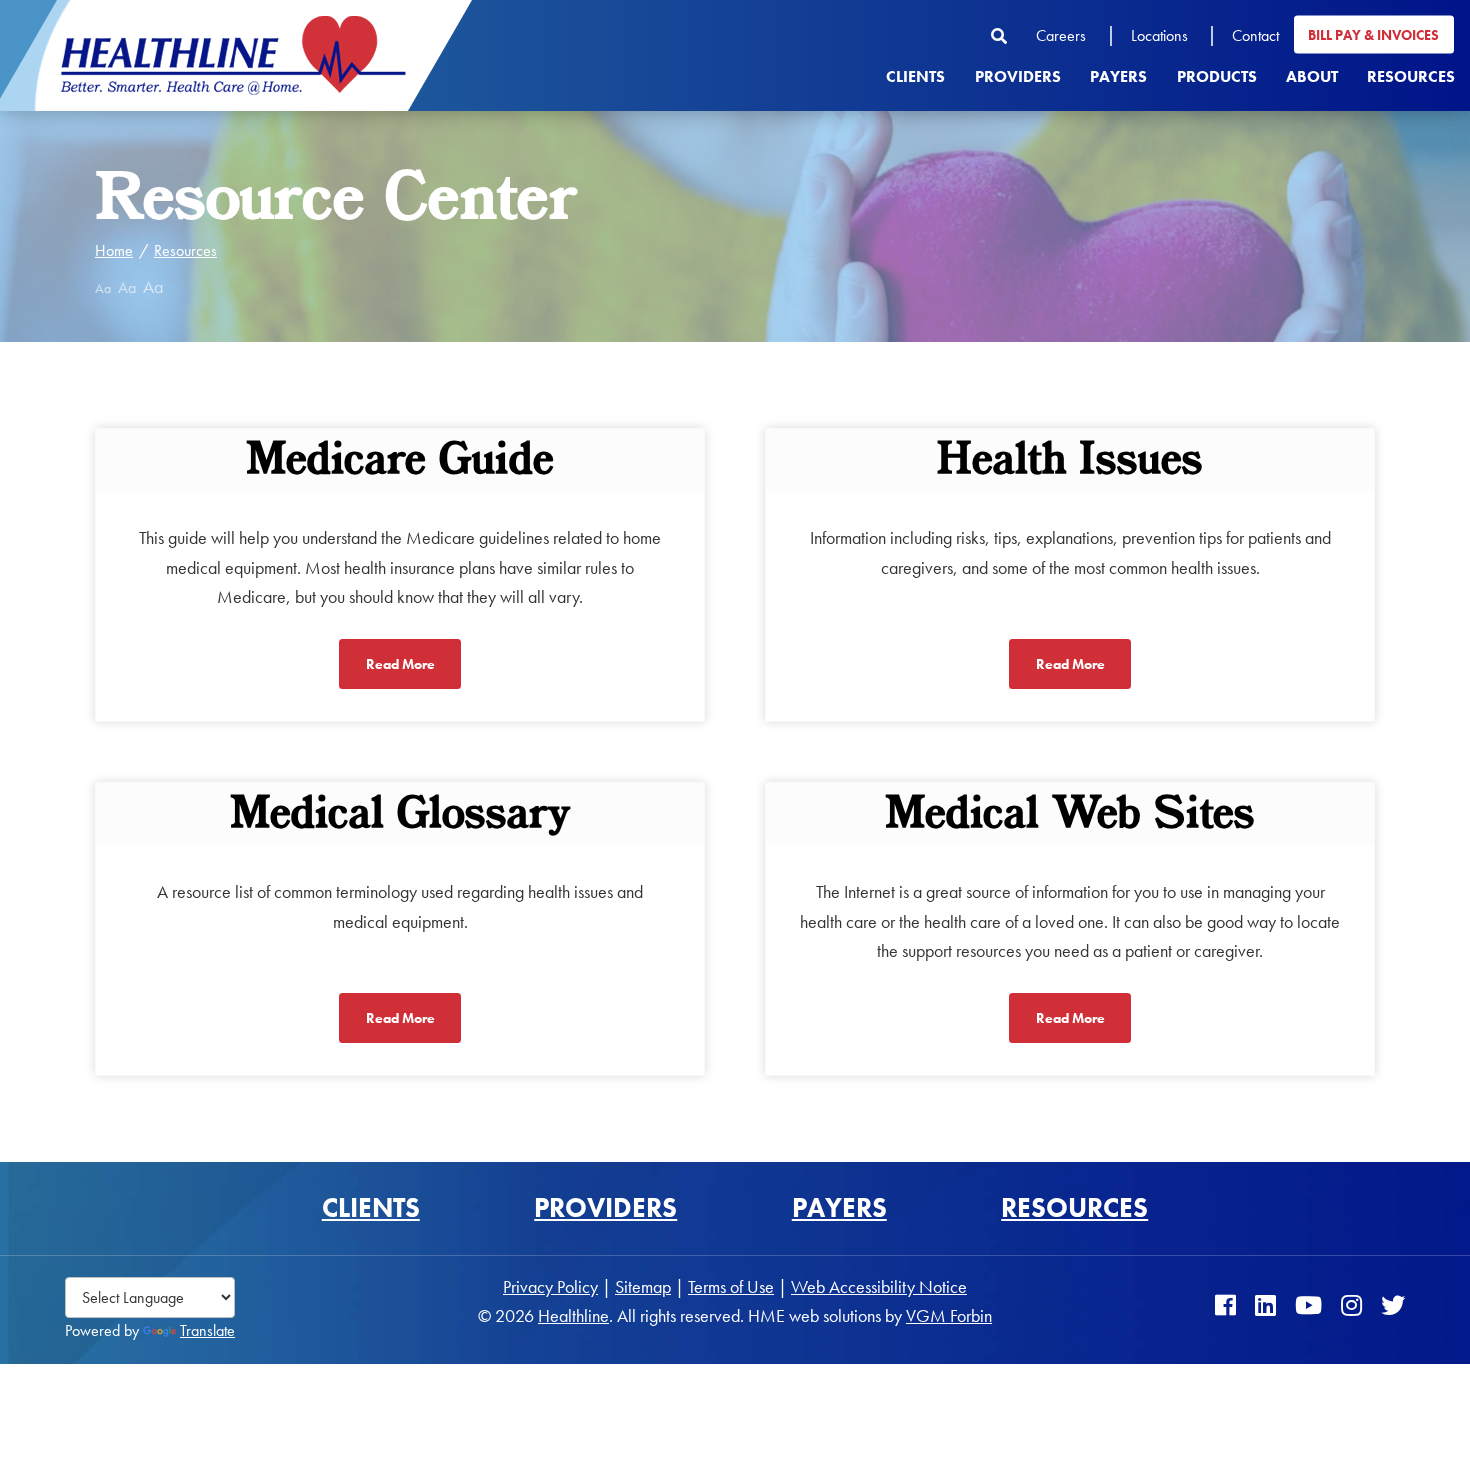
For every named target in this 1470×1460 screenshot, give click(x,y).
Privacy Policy (550, 1286)
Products (1217, 75)
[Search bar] (1006, 35)
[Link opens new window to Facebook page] (1225, 1305)
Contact (1255, 34)
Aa (103, 288)
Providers (1018, 75)
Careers (1061, 34)
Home (114, 250)
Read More (400, 664)
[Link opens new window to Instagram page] (1351, 1305)
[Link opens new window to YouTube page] (1308, 1305)
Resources (1411, 75)
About (1312, 75)
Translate (207, 1330)
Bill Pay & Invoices (1373, 34)
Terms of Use (731, 1286)
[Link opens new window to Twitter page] (1393, 1305)
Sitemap (643, 1286)
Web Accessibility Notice (879, 1286)
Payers (1118, 75)
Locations (1159, 34)
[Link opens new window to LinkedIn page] (1265, 1305)
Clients (915, 75)
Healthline (573, 1315)
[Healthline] (233, 55)
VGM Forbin (949, 1315)
